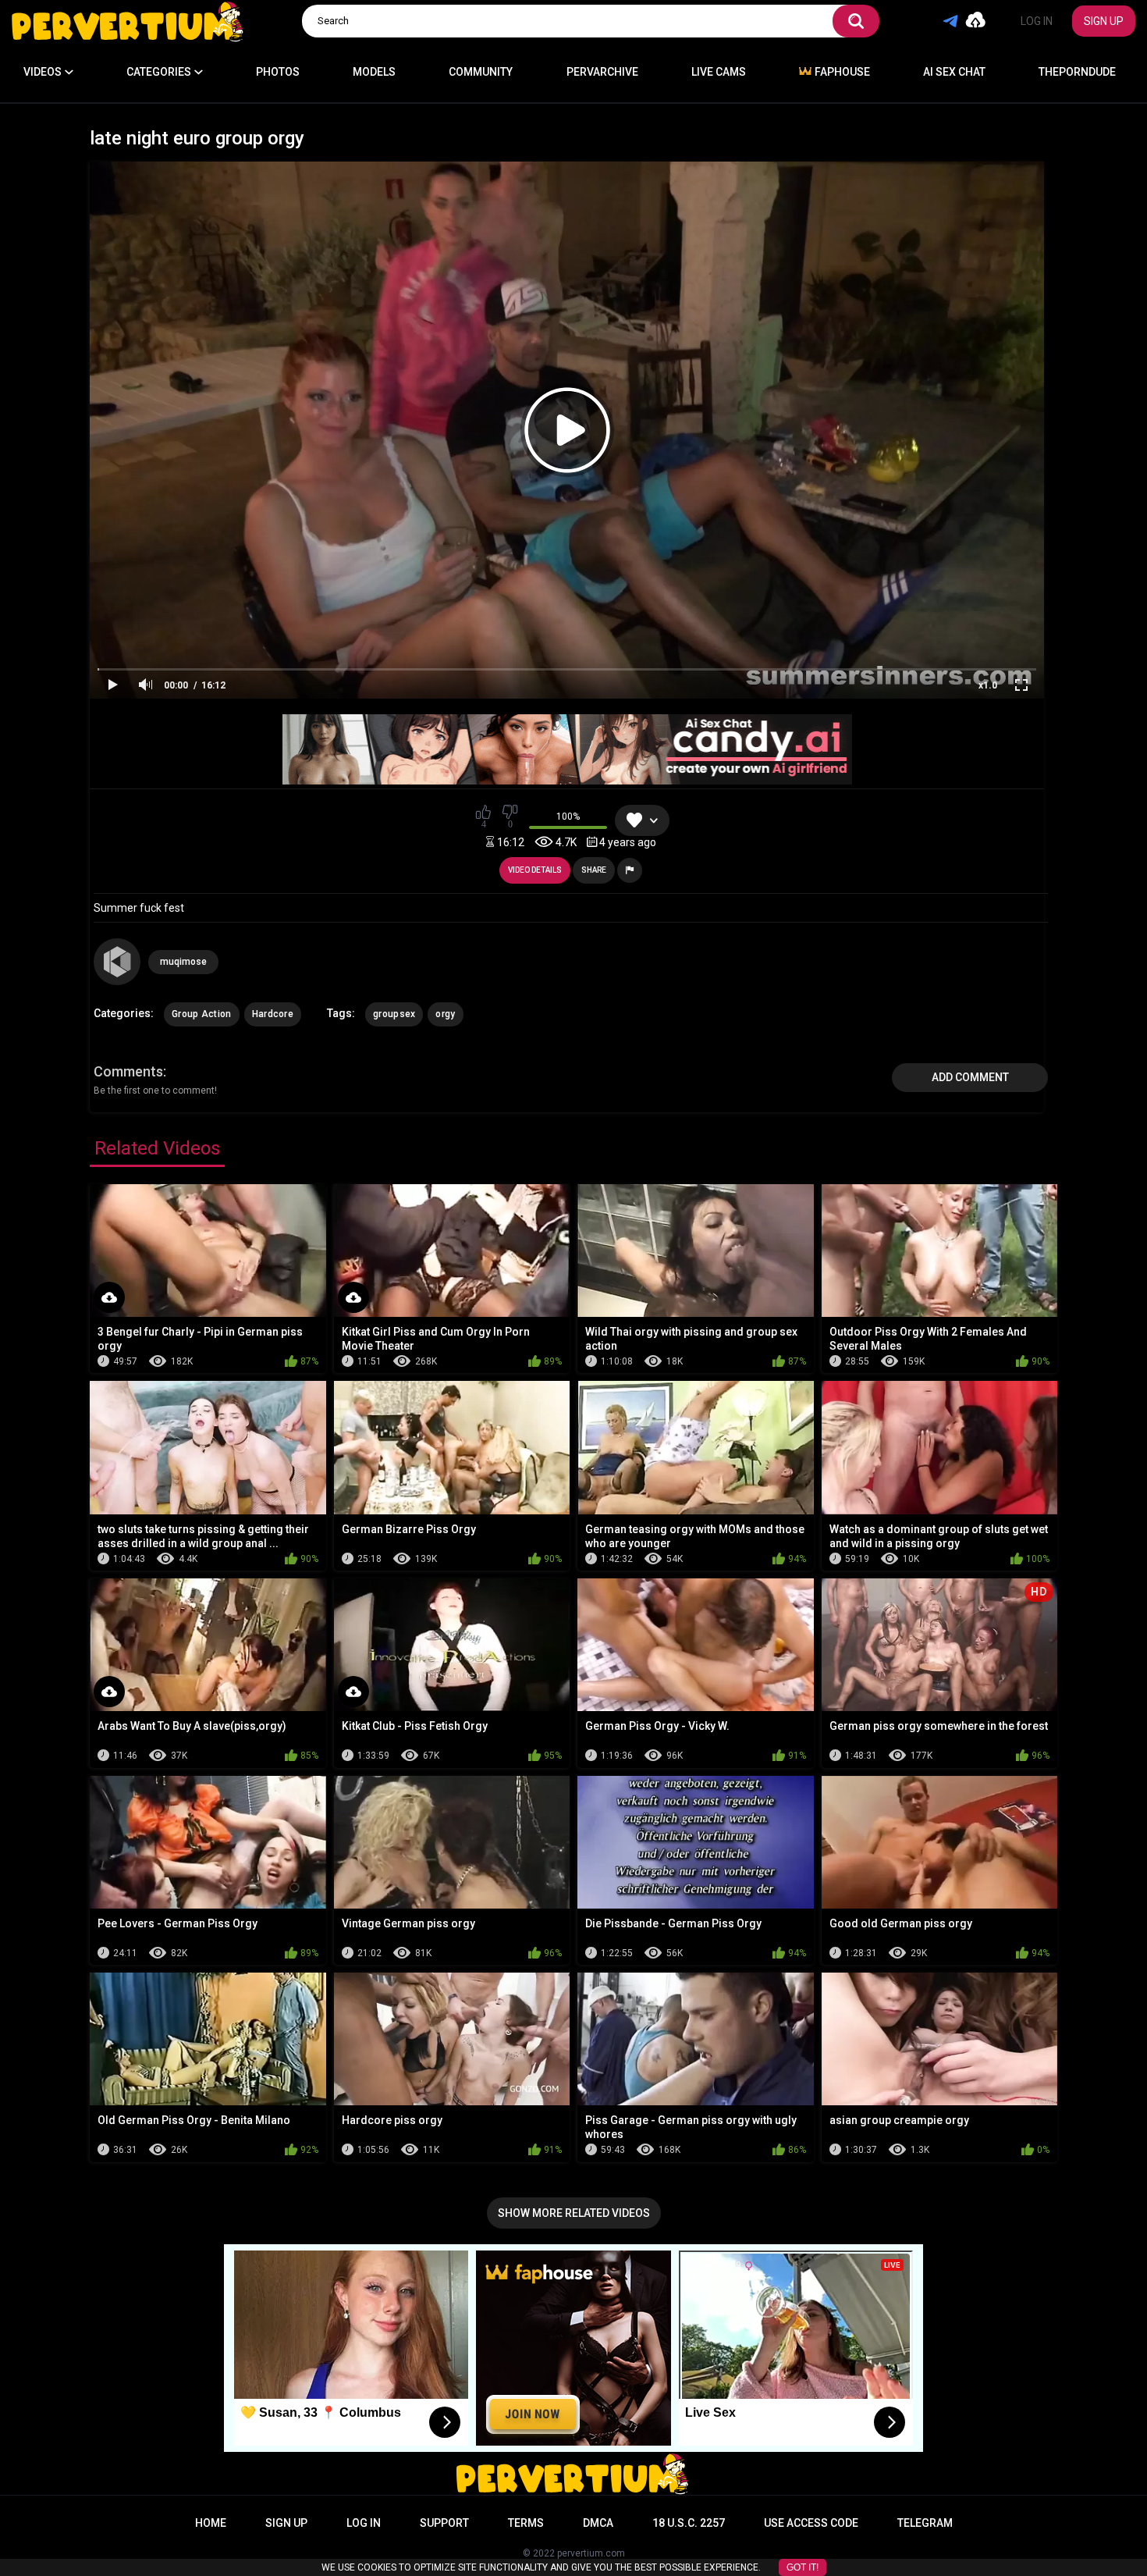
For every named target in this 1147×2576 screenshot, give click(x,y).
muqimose (183, 962)
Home (211, 2523)
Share (594, 870)
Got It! (803, 2567)
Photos (278, 72)
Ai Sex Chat (954, 72)
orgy (445, 1014)
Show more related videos (574, 2213)
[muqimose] (117, 962)
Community (481, 72)
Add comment (970, 1077)
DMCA (598, 2523)
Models (374, 72)
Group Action (202, 1014)
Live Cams (719, 72)
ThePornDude (1077, 72)
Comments (128, 1071)
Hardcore (273, 1014)
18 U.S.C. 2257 (689, 2523)
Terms (526, 2523)
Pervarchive (602, 72)
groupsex (394, 1014)
